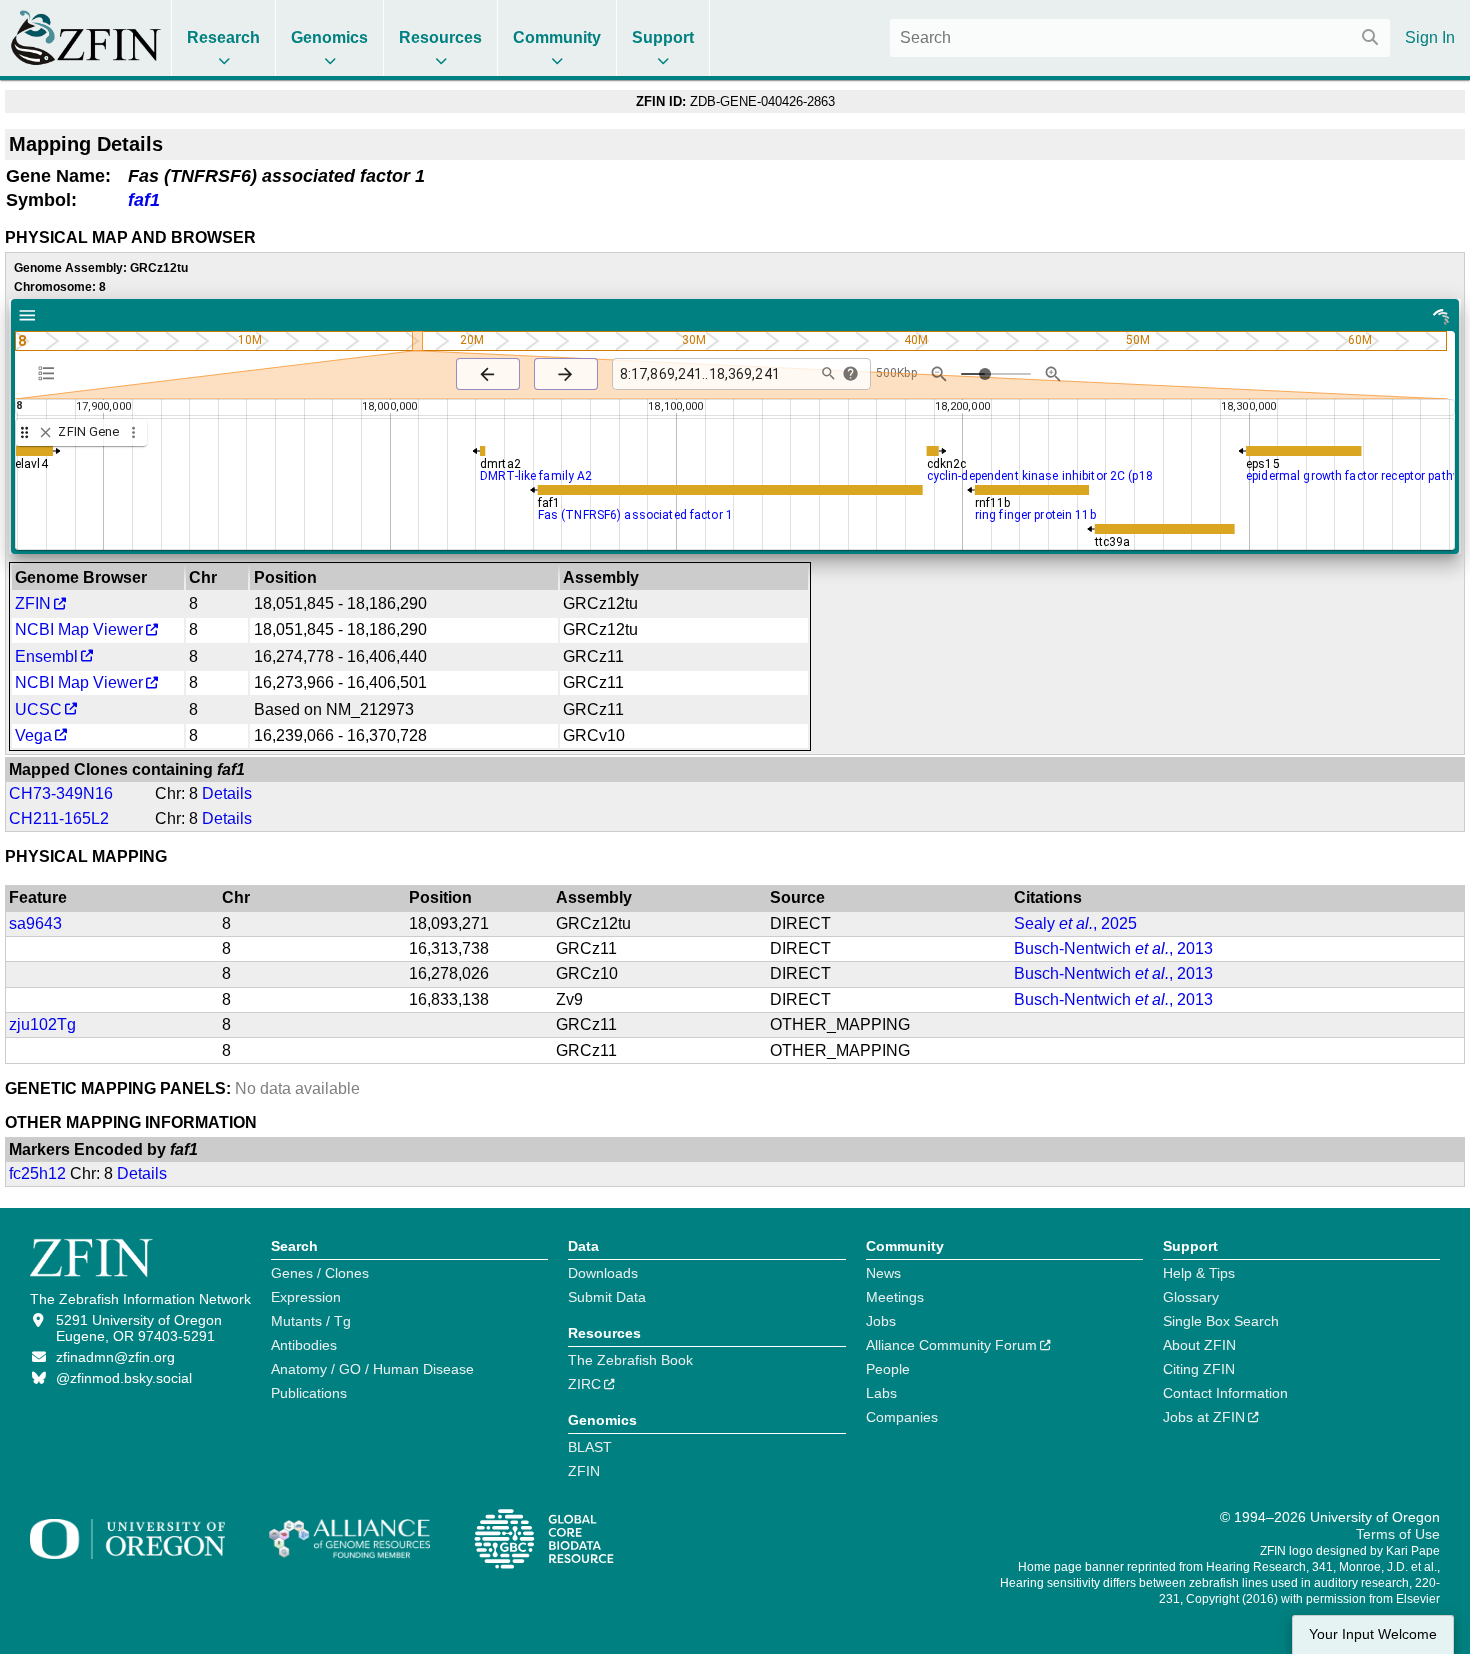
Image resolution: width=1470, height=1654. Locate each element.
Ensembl (46, 656)
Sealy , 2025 (1075, 923)
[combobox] (1140, 38)
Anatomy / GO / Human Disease (372, 1369)
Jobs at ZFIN (1204, 1417)
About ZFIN (1199, 1345)
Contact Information (1225, 1393)
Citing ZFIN (1199, 1369)
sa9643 (35, 923)
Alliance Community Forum (951, 1345)
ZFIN (33, 603)
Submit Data (607, 1297)
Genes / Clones (320, 1273)
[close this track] (45, 432)
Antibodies (304, 1345)
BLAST (590, 1447)
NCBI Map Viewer (79, 629)
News (883, 1273)
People (888, 1369)
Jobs (881, 1321)
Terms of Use (1398, 1534)
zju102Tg (42, 1024)
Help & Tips (1199, 1273)
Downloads (603, 1273)
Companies (902, 1417)
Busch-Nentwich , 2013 (1113, 948)
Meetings (895, 1297)
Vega (33, 735)
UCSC (38, 709)
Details (227, 793)
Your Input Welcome (1373, 1634)
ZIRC (584, 1384)
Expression (306, 1297)
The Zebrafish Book (630, 1360)
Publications (309, 1393)
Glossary (1191, 1297)
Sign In (1430, 37)
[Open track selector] (50, 373)
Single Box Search (1221, 1321)
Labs (881, 1393)
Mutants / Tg (311, 1321)
